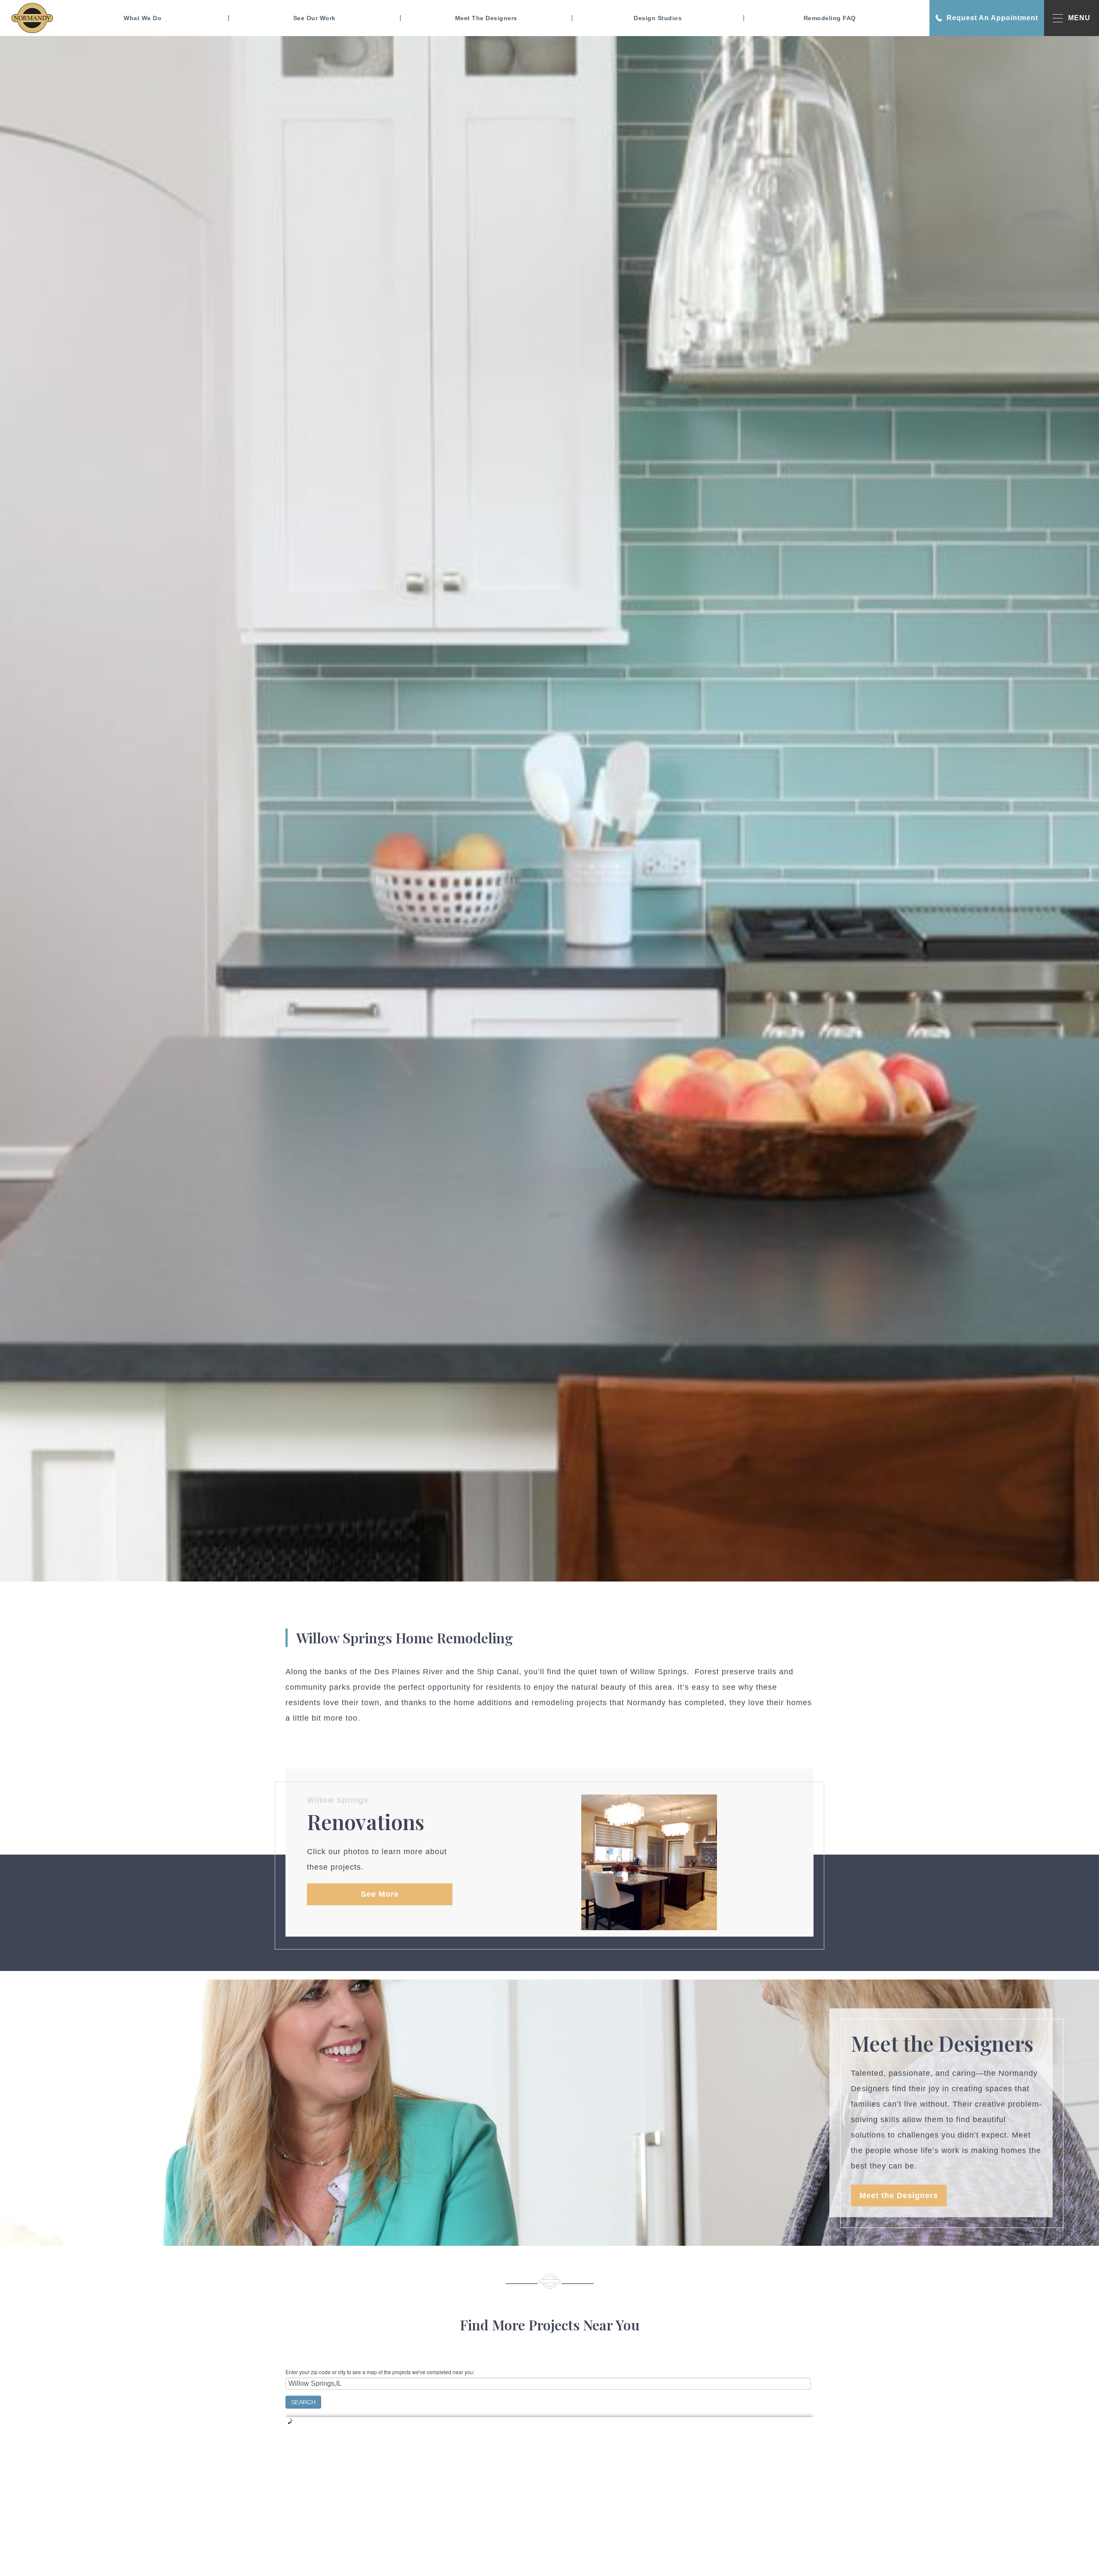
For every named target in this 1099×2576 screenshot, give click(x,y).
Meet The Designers (486, 18)
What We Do (143, 18)
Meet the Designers (899, 2196)
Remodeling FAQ (830, 18)
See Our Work (314, 18)
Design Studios (658, 18)
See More (380, 1894)
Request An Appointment (992, 18)
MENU (1079, 18)
